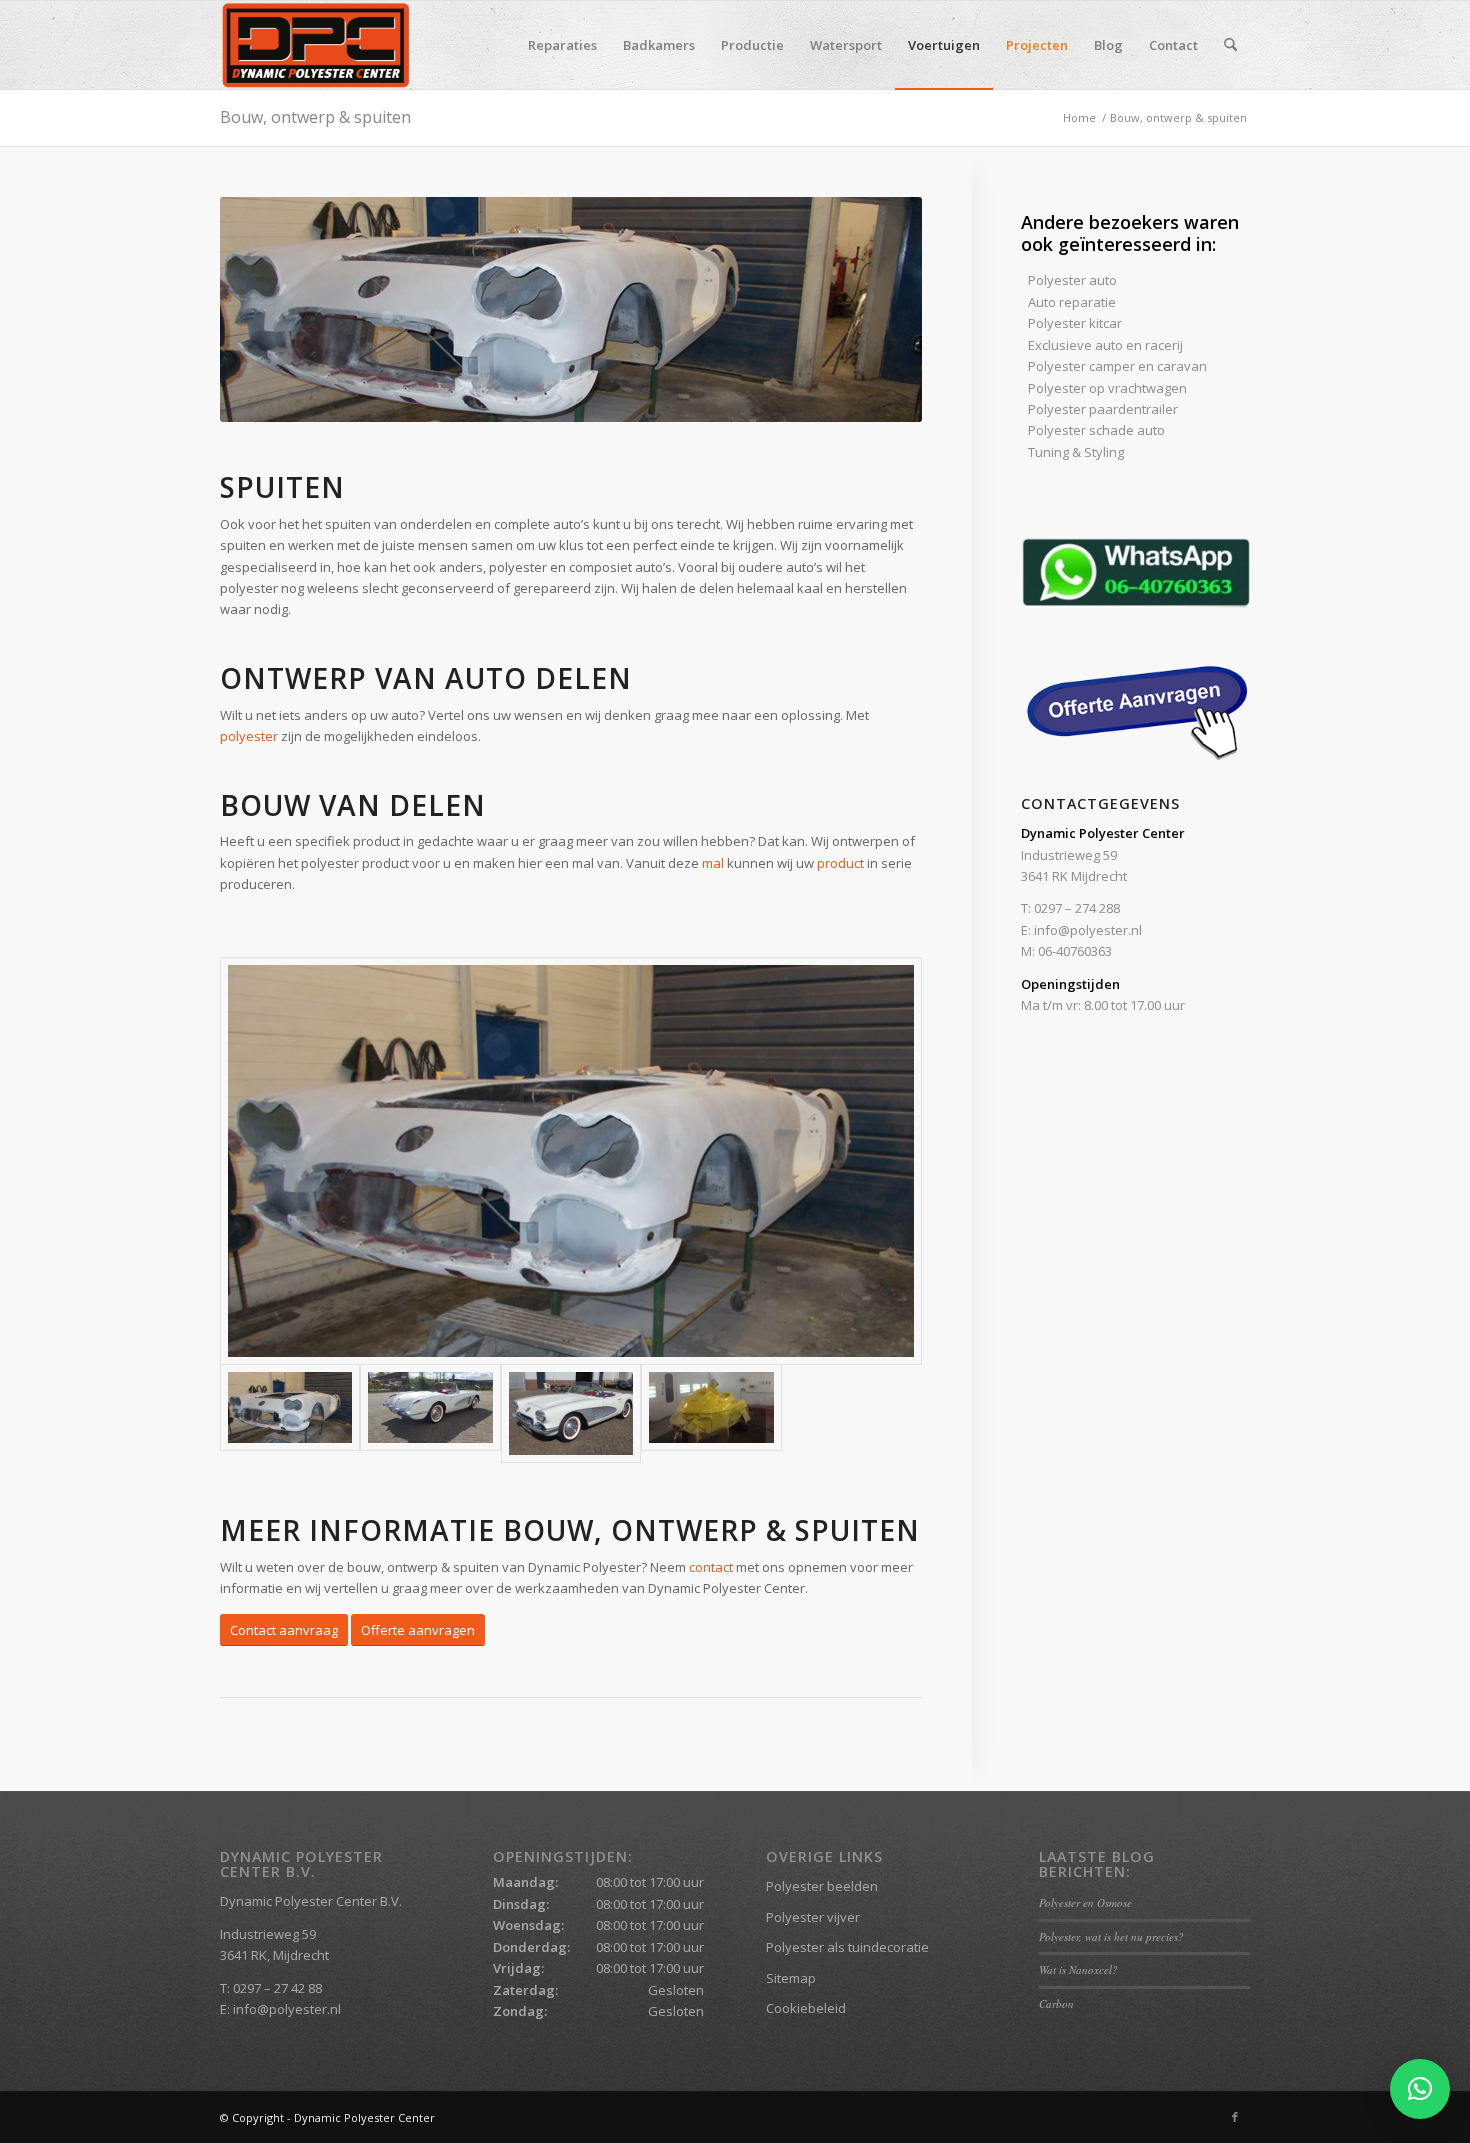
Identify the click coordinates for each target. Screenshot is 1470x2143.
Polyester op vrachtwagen (1107, 388)
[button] (1420, 2089)
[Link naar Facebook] (1235, 2117)
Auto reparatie (1072, 302)
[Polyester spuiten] (571, 1161)
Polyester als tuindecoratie (847, 1947)
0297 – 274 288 (1077, 908)
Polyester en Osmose (1085, 1902)
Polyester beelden (822, 1886)
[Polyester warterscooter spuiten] (711, 1413)
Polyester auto (1072, 280)
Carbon (1056, 2003)
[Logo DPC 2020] (316, 45)
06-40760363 (1075, 951)
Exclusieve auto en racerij (1105, 345)
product (840, 863)
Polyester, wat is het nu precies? (1111, 1936)
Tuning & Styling (1076, 452)
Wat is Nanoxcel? (1078, 1969)
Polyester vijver (813, 1917)
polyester (249, 736)
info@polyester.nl (1088, 930)
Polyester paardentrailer (1103, 409)
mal (713, 863)
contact (711, 1567)
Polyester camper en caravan (1117, 366)
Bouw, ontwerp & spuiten (315, 117)
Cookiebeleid (806, 2008)
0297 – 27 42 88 (277, 1988)
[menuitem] (562, 45)
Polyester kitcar (1075, 323)
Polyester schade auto (1096, 430)
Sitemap (791, 1978)
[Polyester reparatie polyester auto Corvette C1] (430, 1413)
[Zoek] (1230, 45)
